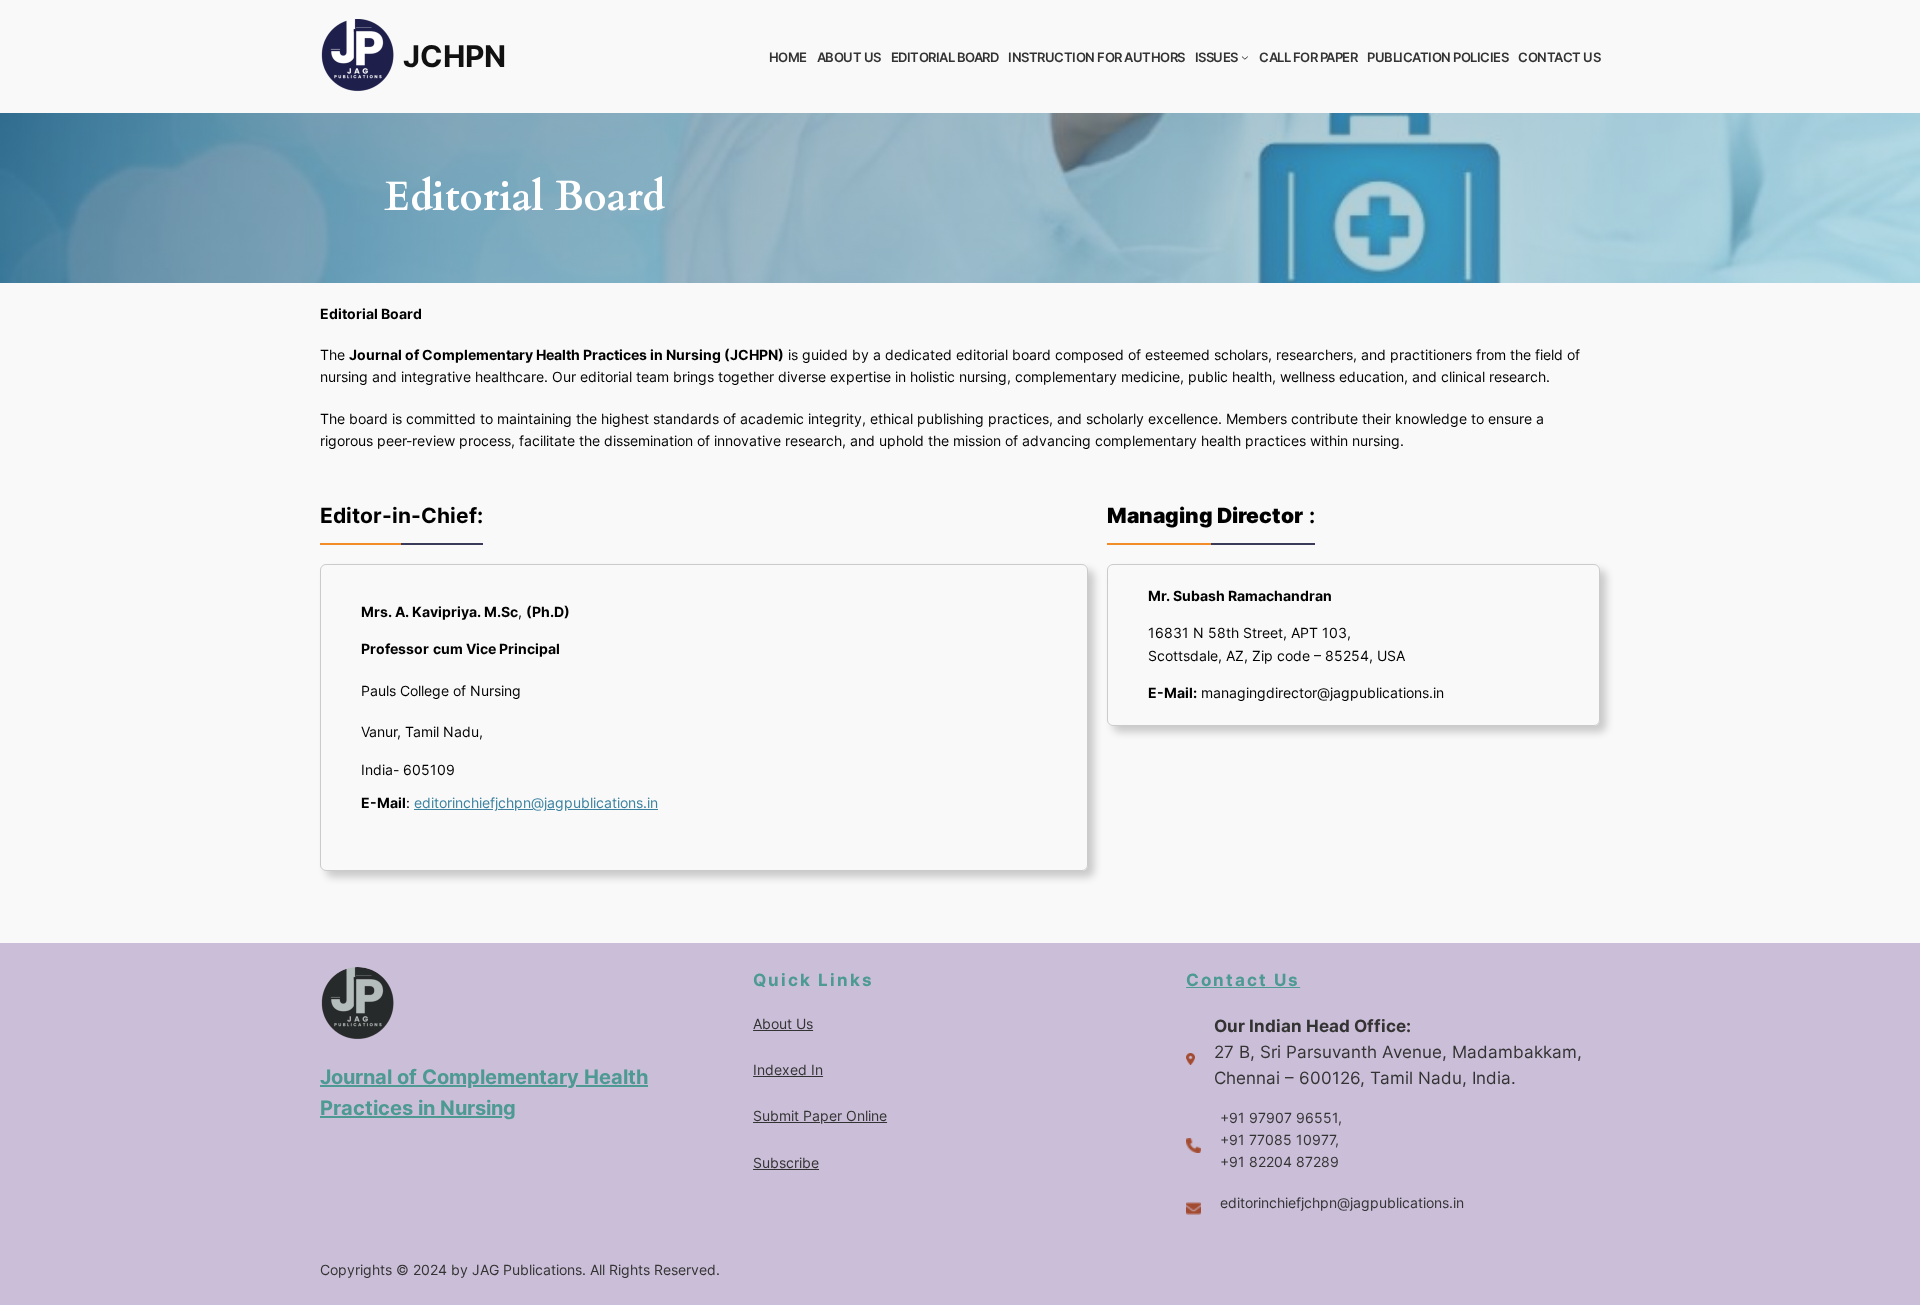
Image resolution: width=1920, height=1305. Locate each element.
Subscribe (786, 1162)
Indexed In (788, 1069)
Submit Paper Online (820, 1115)
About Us (783, 1023)
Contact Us (1243, 980)
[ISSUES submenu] (1245, 57)
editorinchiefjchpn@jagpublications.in (536, 802)
